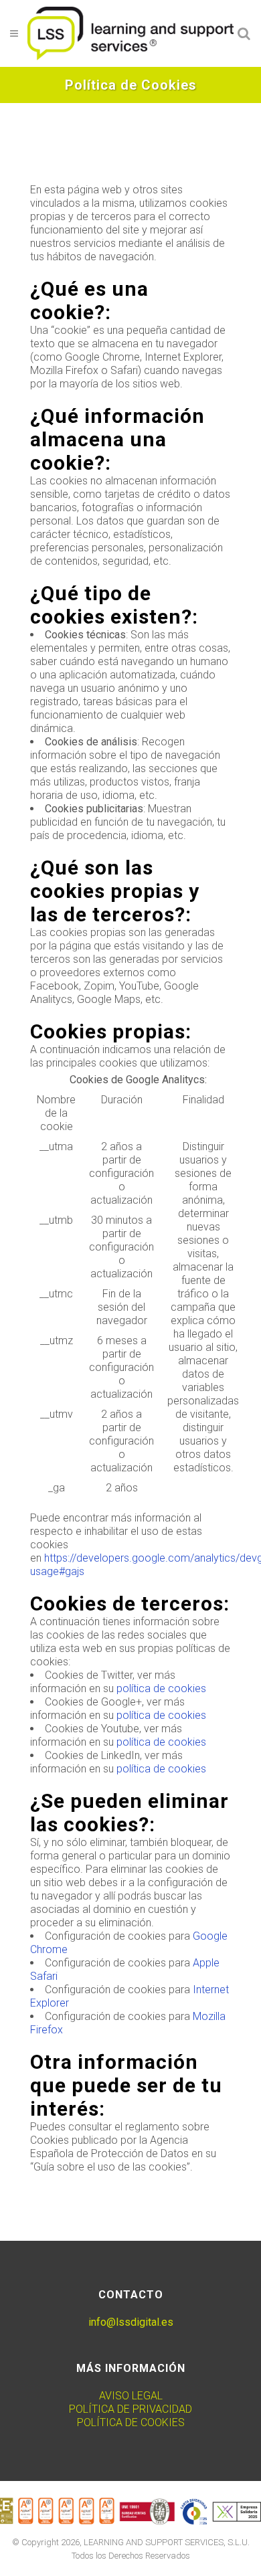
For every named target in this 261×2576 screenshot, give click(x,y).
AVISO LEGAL (131, 2396)
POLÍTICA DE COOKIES (131, 2422)
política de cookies (161, 1688)
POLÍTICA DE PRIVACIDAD (130, 2409)
